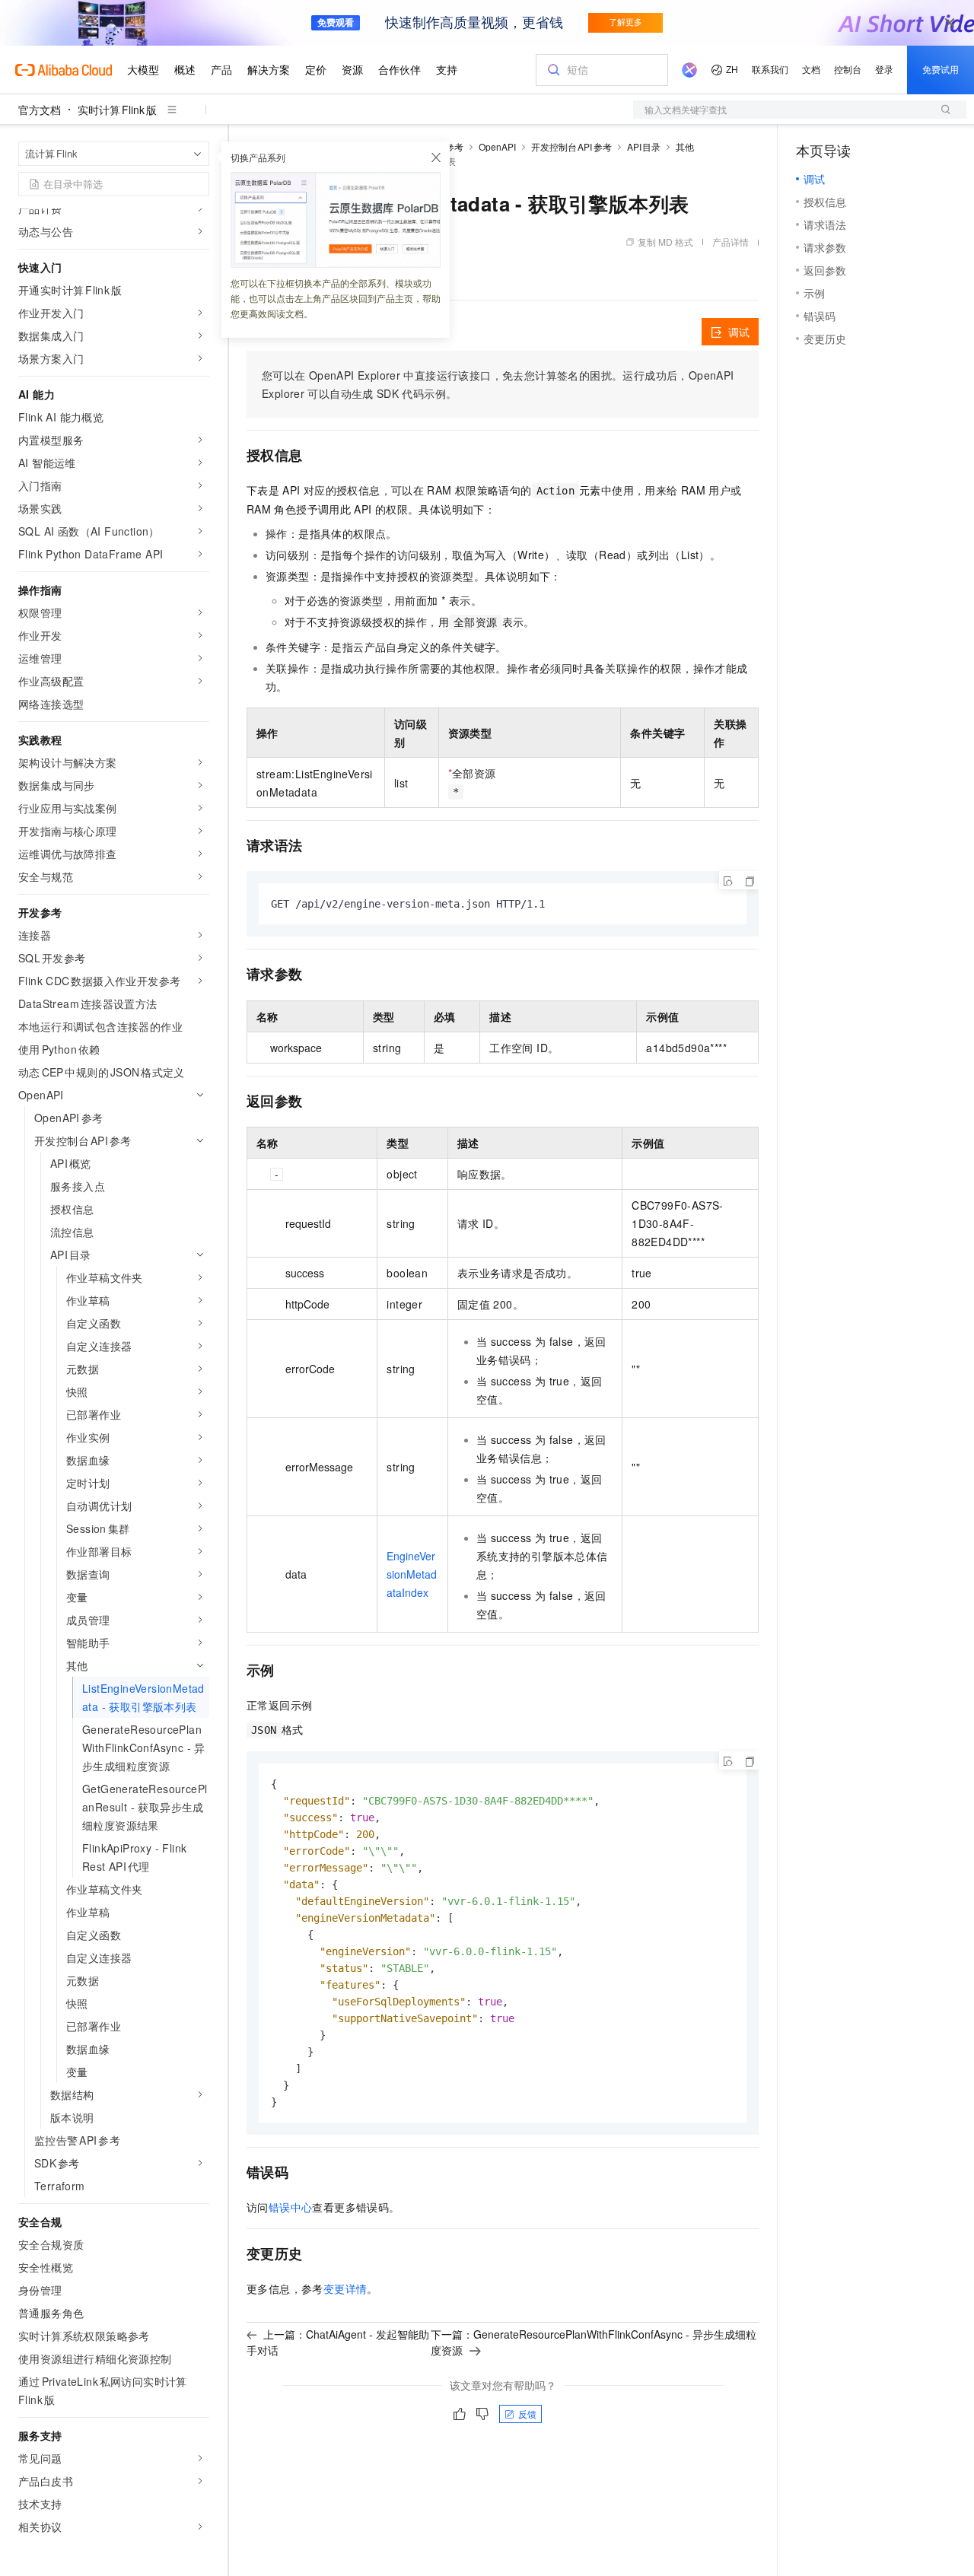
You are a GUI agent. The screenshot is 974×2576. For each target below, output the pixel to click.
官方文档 (40, 110)
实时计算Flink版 (117, 110)
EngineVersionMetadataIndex (412, 1574)
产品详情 (730, 242)
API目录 (644, 146)
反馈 (527, 2414)
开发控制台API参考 (571, 146)
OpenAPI (497, 146)
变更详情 (345, 2288)
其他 (685, 146)
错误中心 (291, 2207)
